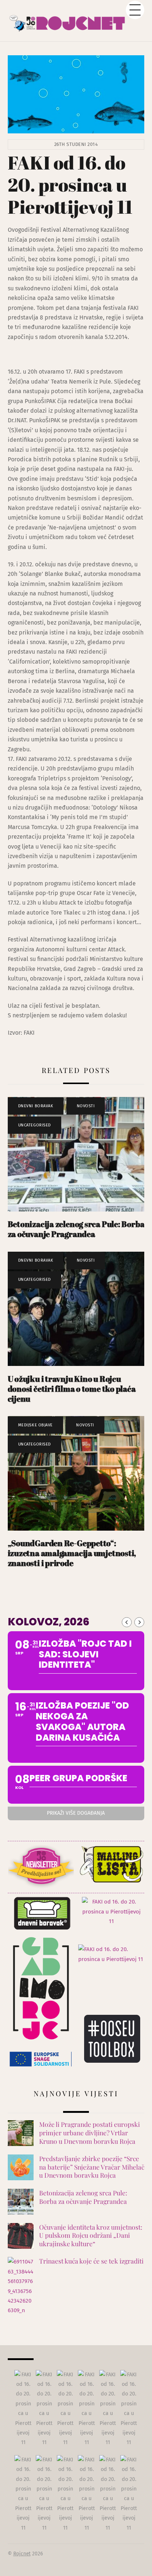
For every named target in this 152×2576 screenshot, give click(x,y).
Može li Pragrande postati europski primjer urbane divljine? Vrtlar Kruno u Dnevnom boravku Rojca (89, 2133)
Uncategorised (34, 1125)
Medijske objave (35, 1425)
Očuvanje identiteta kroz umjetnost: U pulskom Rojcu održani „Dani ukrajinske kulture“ (91, 2235)
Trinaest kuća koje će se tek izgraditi (91, 2261)
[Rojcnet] (76, 20)
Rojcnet (22, 2554)
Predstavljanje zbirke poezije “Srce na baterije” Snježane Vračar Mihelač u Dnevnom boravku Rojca (92, 2167)
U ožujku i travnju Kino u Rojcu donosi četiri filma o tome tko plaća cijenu (72, 1389)
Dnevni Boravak (36, 1106)
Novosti (86, 1106)
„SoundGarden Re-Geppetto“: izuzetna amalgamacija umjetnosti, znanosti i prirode (72, 1553)
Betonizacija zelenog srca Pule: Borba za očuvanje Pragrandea (76, 1229)
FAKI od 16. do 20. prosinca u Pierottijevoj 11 (70, 185)
